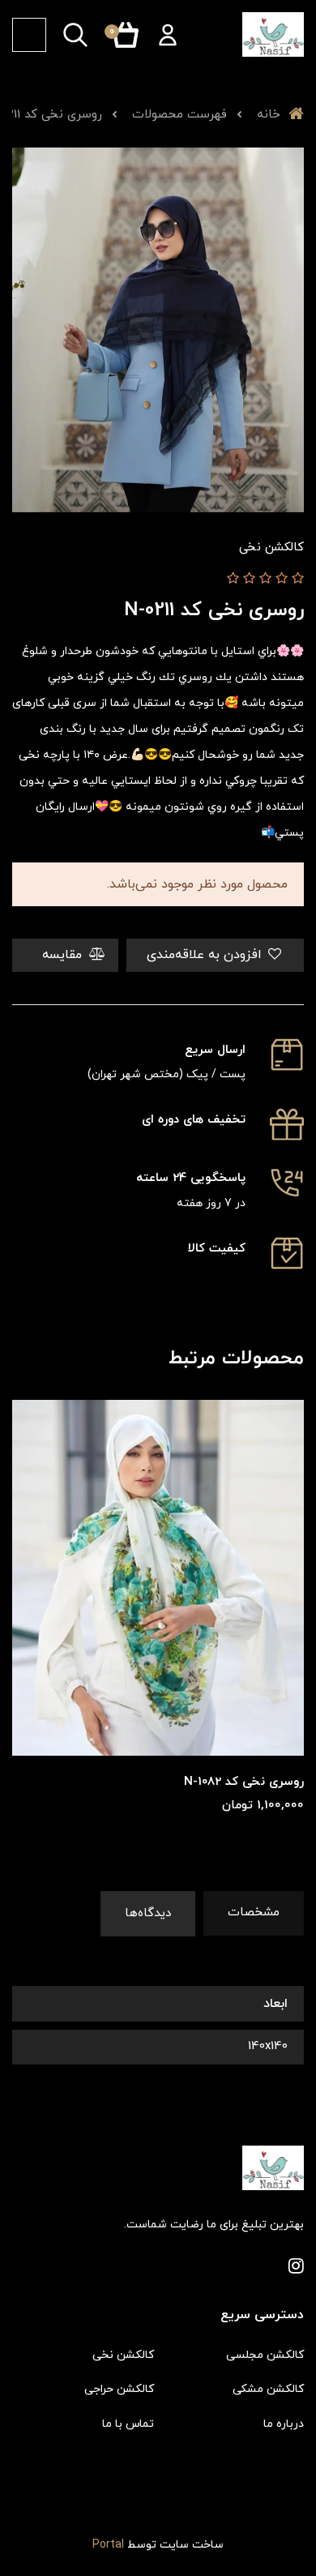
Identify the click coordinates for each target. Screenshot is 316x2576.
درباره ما (284, 2424)
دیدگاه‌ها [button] (148, 1913)
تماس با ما (128, 2424)
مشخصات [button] (254, 1913)
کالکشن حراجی (119, 2389)
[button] (168, 35)
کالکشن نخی (123, 2355)
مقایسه (64, 955)
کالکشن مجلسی (265, 2355)
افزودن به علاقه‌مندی (206, 955)
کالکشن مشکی (268, 2389)
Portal (108, 2545)
